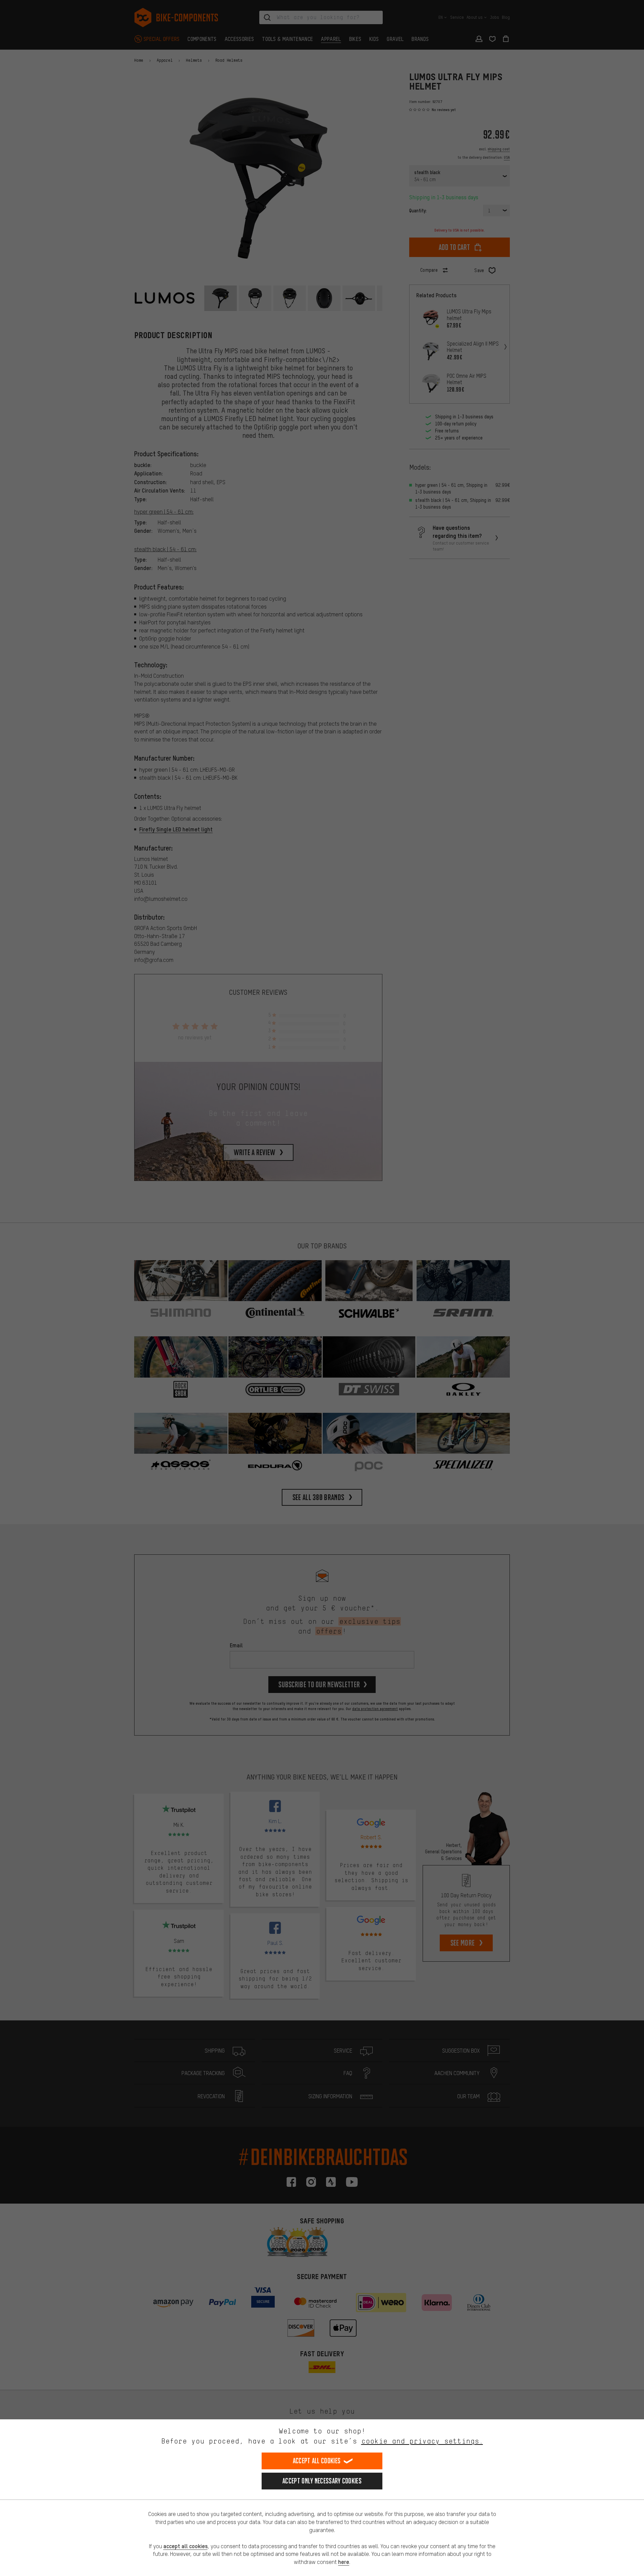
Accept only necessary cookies (322, 2481)
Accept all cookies (317, 2461)
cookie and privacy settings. (422, 2441)
